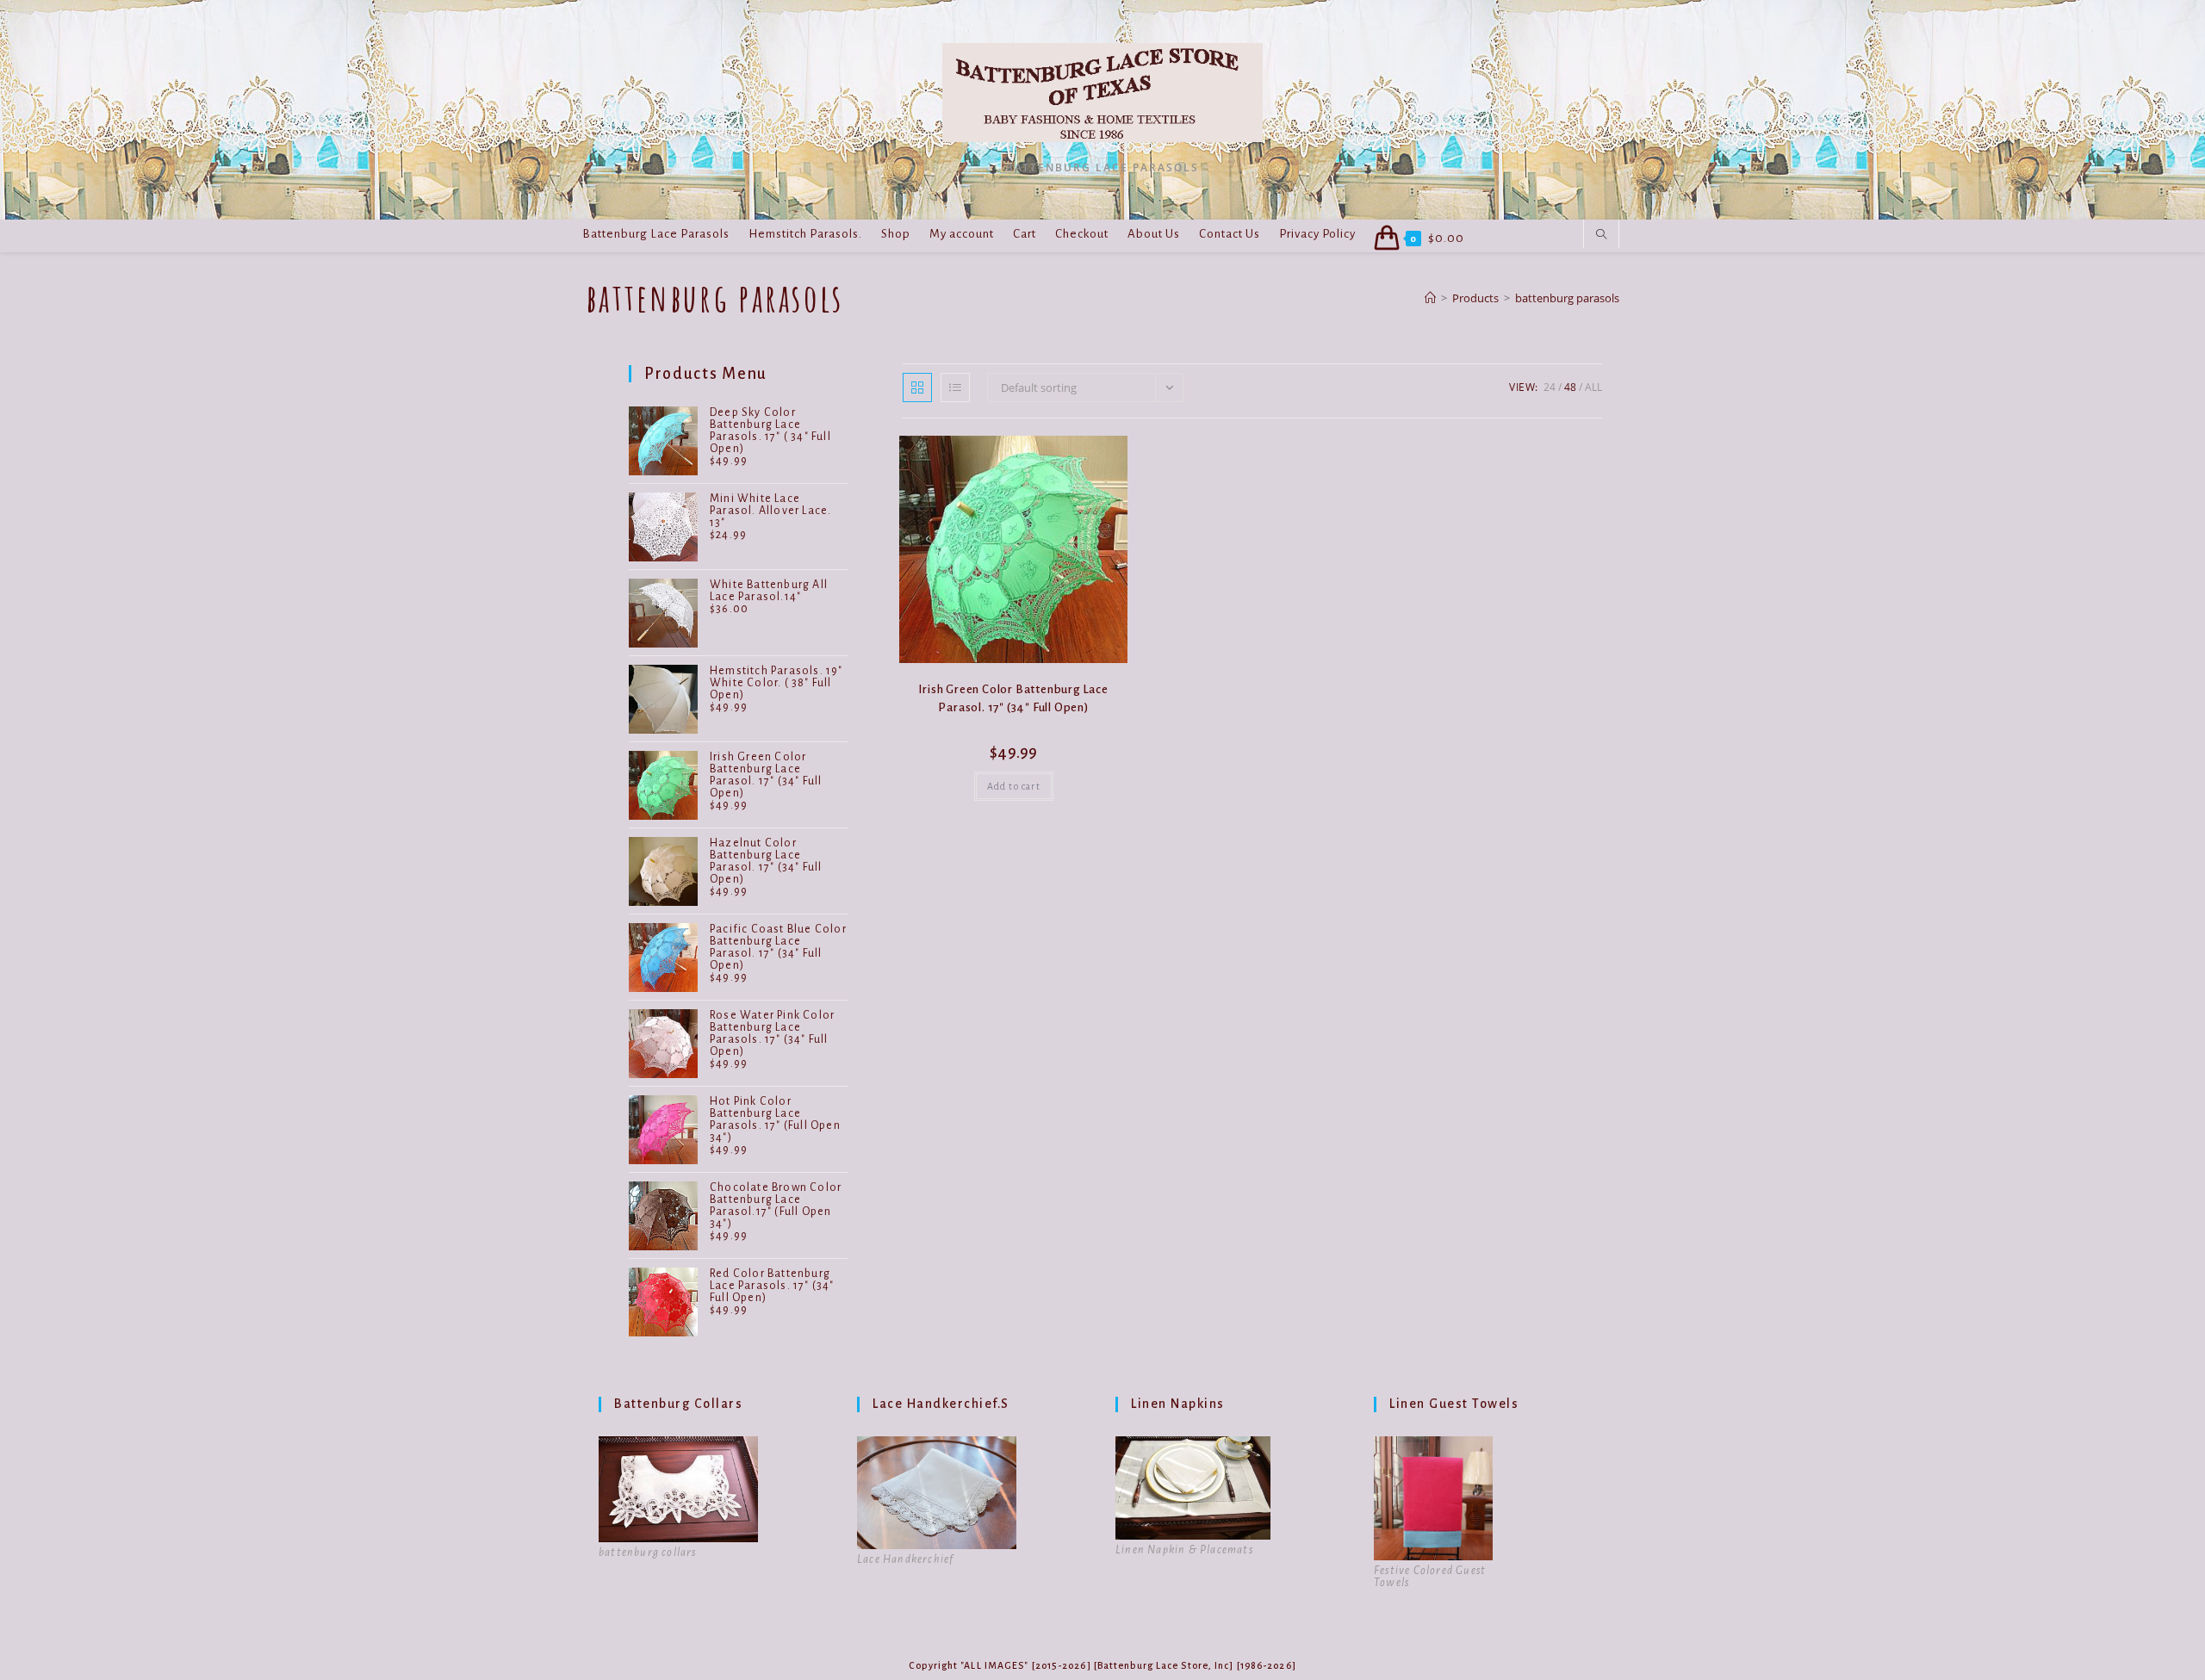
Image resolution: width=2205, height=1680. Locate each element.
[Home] (1430, 298)
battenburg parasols (1567, 298)
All (1593, 387)
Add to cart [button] (1014, 786)
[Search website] (1601, 235)
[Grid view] (917, 387)
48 (1570, 387)
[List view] (955, 387)
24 (1550, 387)
